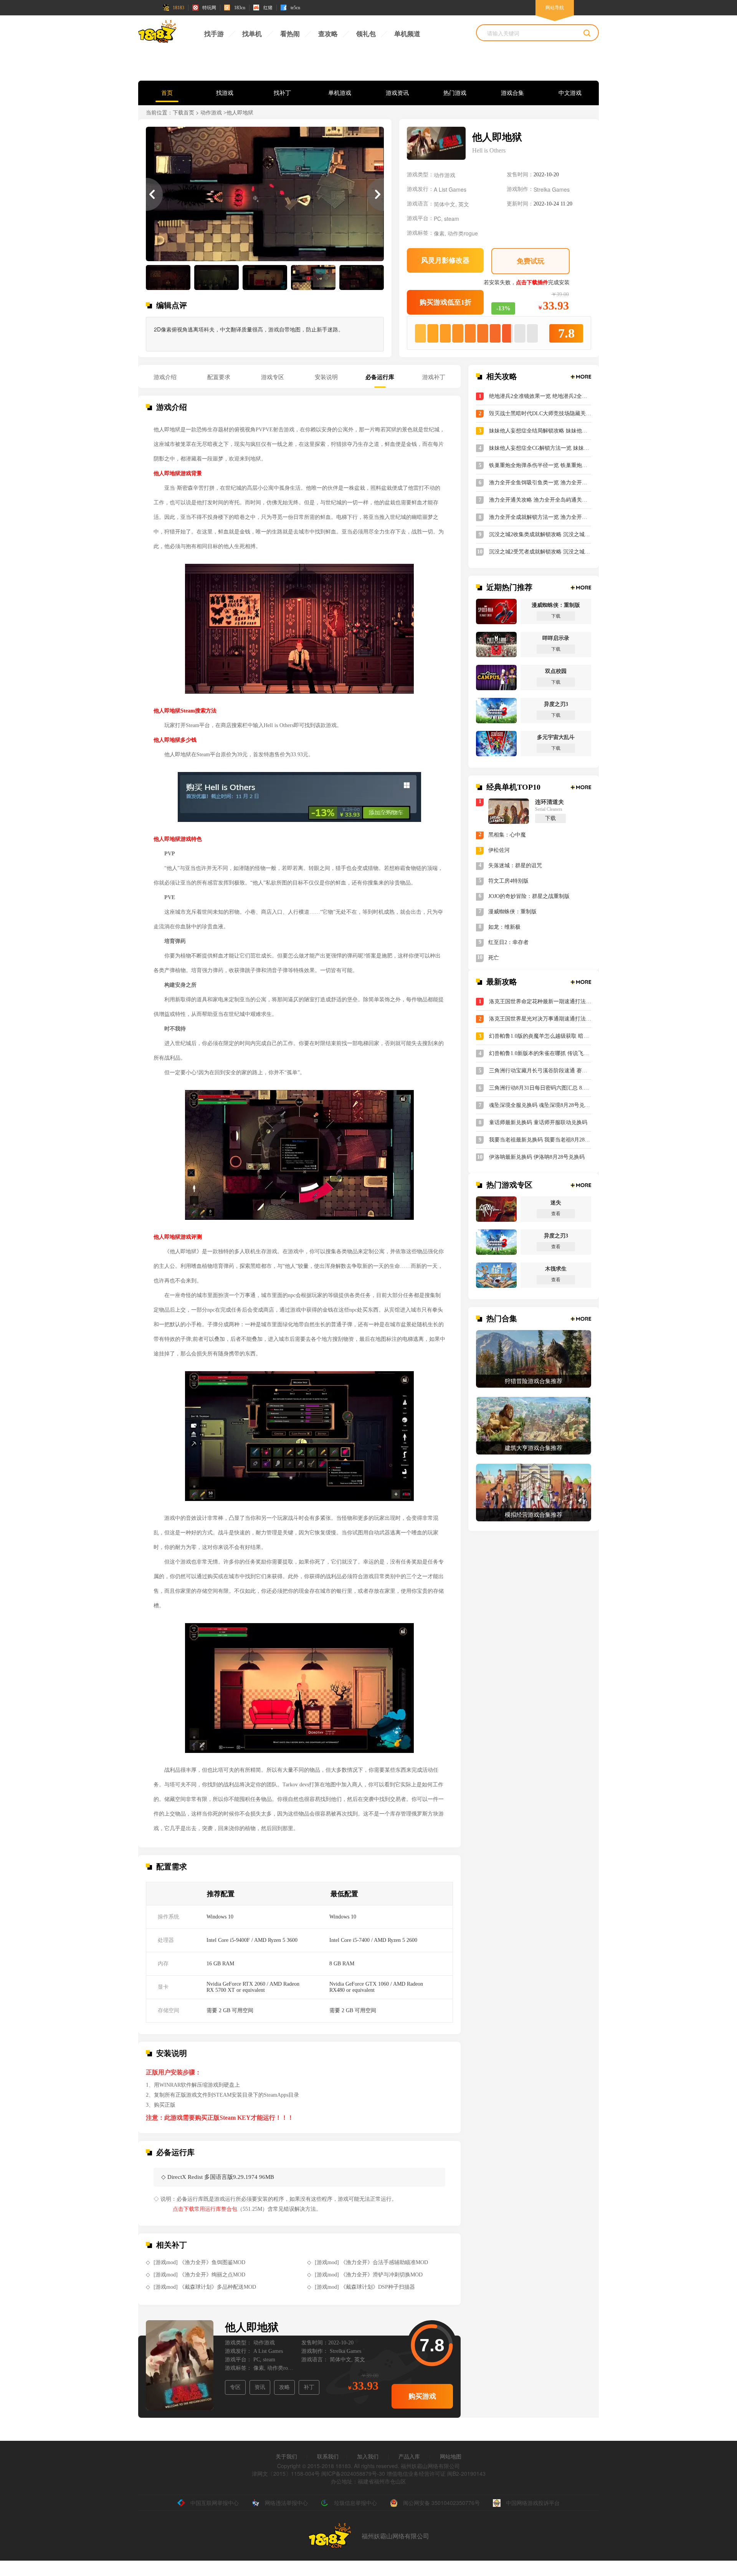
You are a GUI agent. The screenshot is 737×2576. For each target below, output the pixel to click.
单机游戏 (340, 93)
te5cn (295, 8)
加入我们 (368, 2456)
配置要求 (219, 377)
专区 (235, 2387)
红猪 (268, 8)
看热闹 (290, 34)
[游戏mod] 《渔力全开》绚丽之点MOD (199, 2275)
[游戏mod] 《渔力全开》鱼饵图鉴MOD (199, 2262)
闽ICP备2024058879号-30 (353, 2473)
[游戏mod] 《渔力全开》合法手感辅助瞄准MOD (371, 2262)
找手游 (214, 34)
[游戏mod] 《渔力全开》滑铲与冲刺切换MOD (369, 2275)
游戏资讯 (397, 93)
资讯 (260, 2387)
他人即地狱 (252, 2327)
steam (452, 219)
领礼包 (366, 34)
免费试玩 (530, 261)
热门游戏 (455, 93)
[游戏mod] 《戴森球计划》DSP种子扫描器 (365, 2287)
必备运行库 (380, 377)
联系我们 (328, 2456)
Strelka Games (552, 189)
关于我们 (286, 2456)
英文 (464, 204)
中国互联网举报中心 (215, 2503)
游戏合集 (512, 93)
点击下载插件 (532, 282)
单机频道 (407, 34)
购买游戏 (422, 2396)
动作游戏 (211, 113)
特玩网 (209, 8)
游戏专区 (273, 377)
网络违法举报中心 (286, 2503)
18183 (178, 8)
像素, (440, 233)
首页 (167, 93)
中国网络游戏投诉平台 (533, 2503)
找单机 (252, 34)
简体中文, (445, 204)
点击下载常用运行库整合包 (205, 2209)
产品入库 (409, 2456)
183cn (240, 8)
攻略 (284, 2387)
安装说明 (326, 377)
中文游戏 (570, 93)
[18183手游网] (157, 33)
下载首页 (183, 113)
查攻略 (328, 34)
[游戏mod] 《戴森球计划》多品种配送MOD (205, 2287)
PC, (438, 219)
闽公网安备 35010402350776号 (441, 2503)
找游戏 (225, 93)
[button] (375, 194)
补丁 (309, 2387)
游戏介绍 (165, 377)
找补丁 (282, 93)
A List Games (450, 189)
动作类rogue (463, 233)
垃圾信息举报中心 (355, 2503)
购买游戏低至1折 (445, 302)
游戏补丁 (434, 377)
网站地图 (451, 2456)
